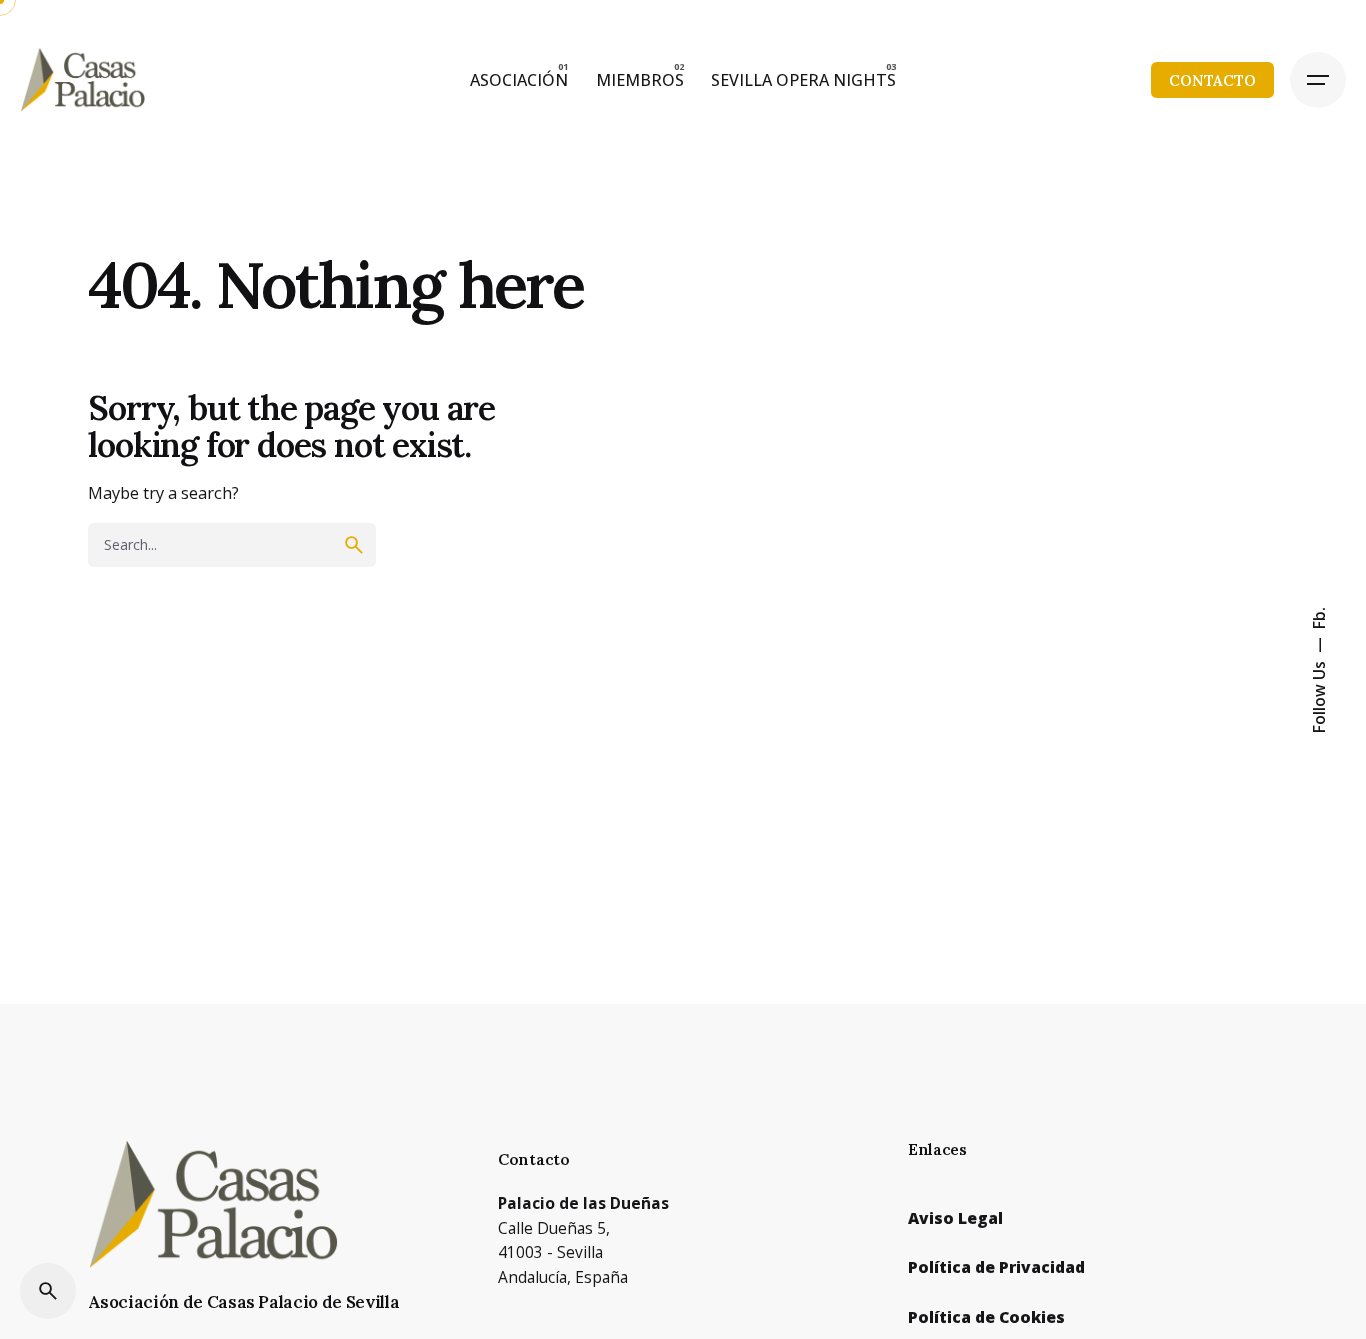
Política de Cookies (986, 1317)
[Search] (48, 1291)
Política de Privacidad (996, 1267)
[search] (354, 545)
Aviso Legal (955, 1218)
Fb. (1319, 618)
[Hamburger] (1318, 80)
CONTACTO (1212, 80)
